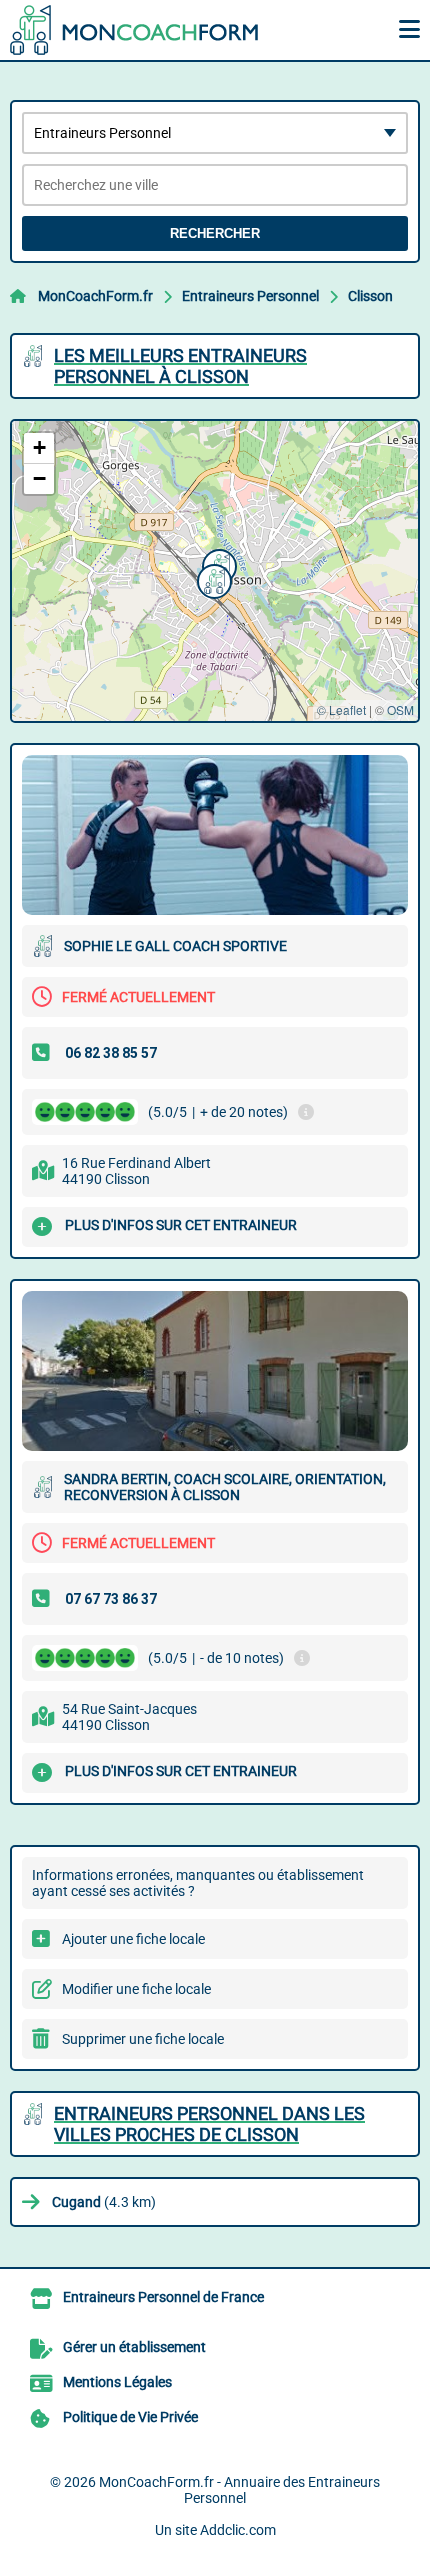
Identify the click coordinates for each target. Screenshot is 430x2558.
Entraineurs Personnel (250, 296)
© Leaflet (341, 709)
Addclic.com (238, 2530)
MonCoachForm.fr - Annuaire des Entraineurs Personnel (239, 2490)
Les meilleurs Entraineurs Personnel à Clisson (180, 366)
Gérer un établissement (134, 2347)
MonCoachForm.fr (95, 296)
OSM (400, 709)
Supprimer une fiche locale (143, 2039)
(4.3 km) (104, 2202)
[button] (212, 579)
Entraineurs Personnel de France (163, 2297)
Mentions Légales (117, 2382)
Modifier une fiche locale (136, 1989)
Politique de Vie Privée (130, 2417)
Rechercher (215, 233)
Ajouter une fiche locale (133, 1939)
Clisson (370, 296)
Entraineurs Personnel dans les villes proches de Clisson (209, 2124)
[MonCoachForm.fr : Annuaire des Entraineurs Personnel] (135, 30)
